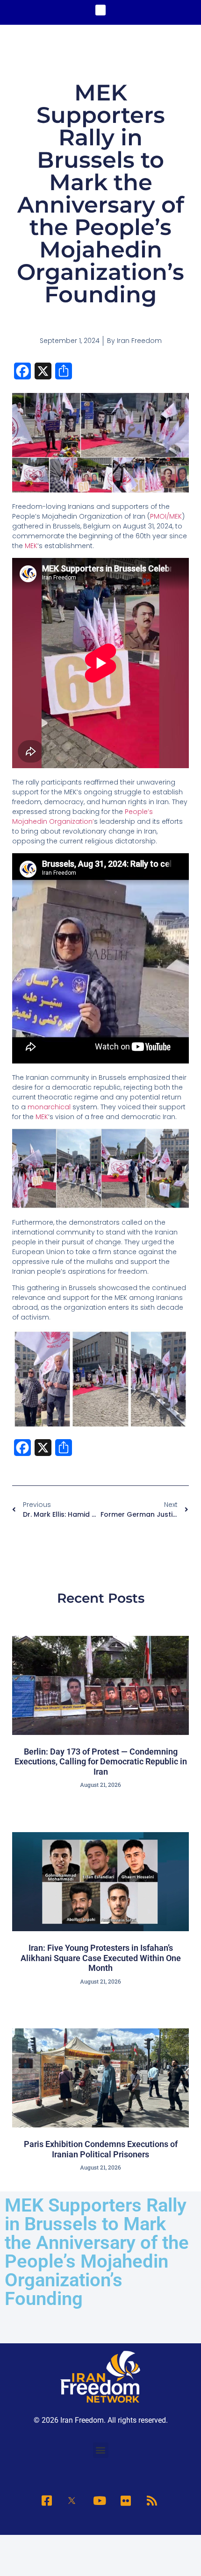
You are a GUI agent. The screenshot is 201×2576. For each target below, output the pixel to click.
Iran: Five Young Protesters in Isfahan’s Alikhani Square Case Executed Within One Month (101, 1958)
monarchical (49, 1107)
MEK (31, 546)
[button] (101, 10)
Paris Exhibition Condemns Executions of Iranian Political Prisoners (101, 2149)
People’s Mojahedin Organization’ (83, 817)
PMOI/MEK (166, 516)
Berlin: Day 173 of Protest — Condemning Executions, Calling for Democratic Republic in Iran (101, 1762)
